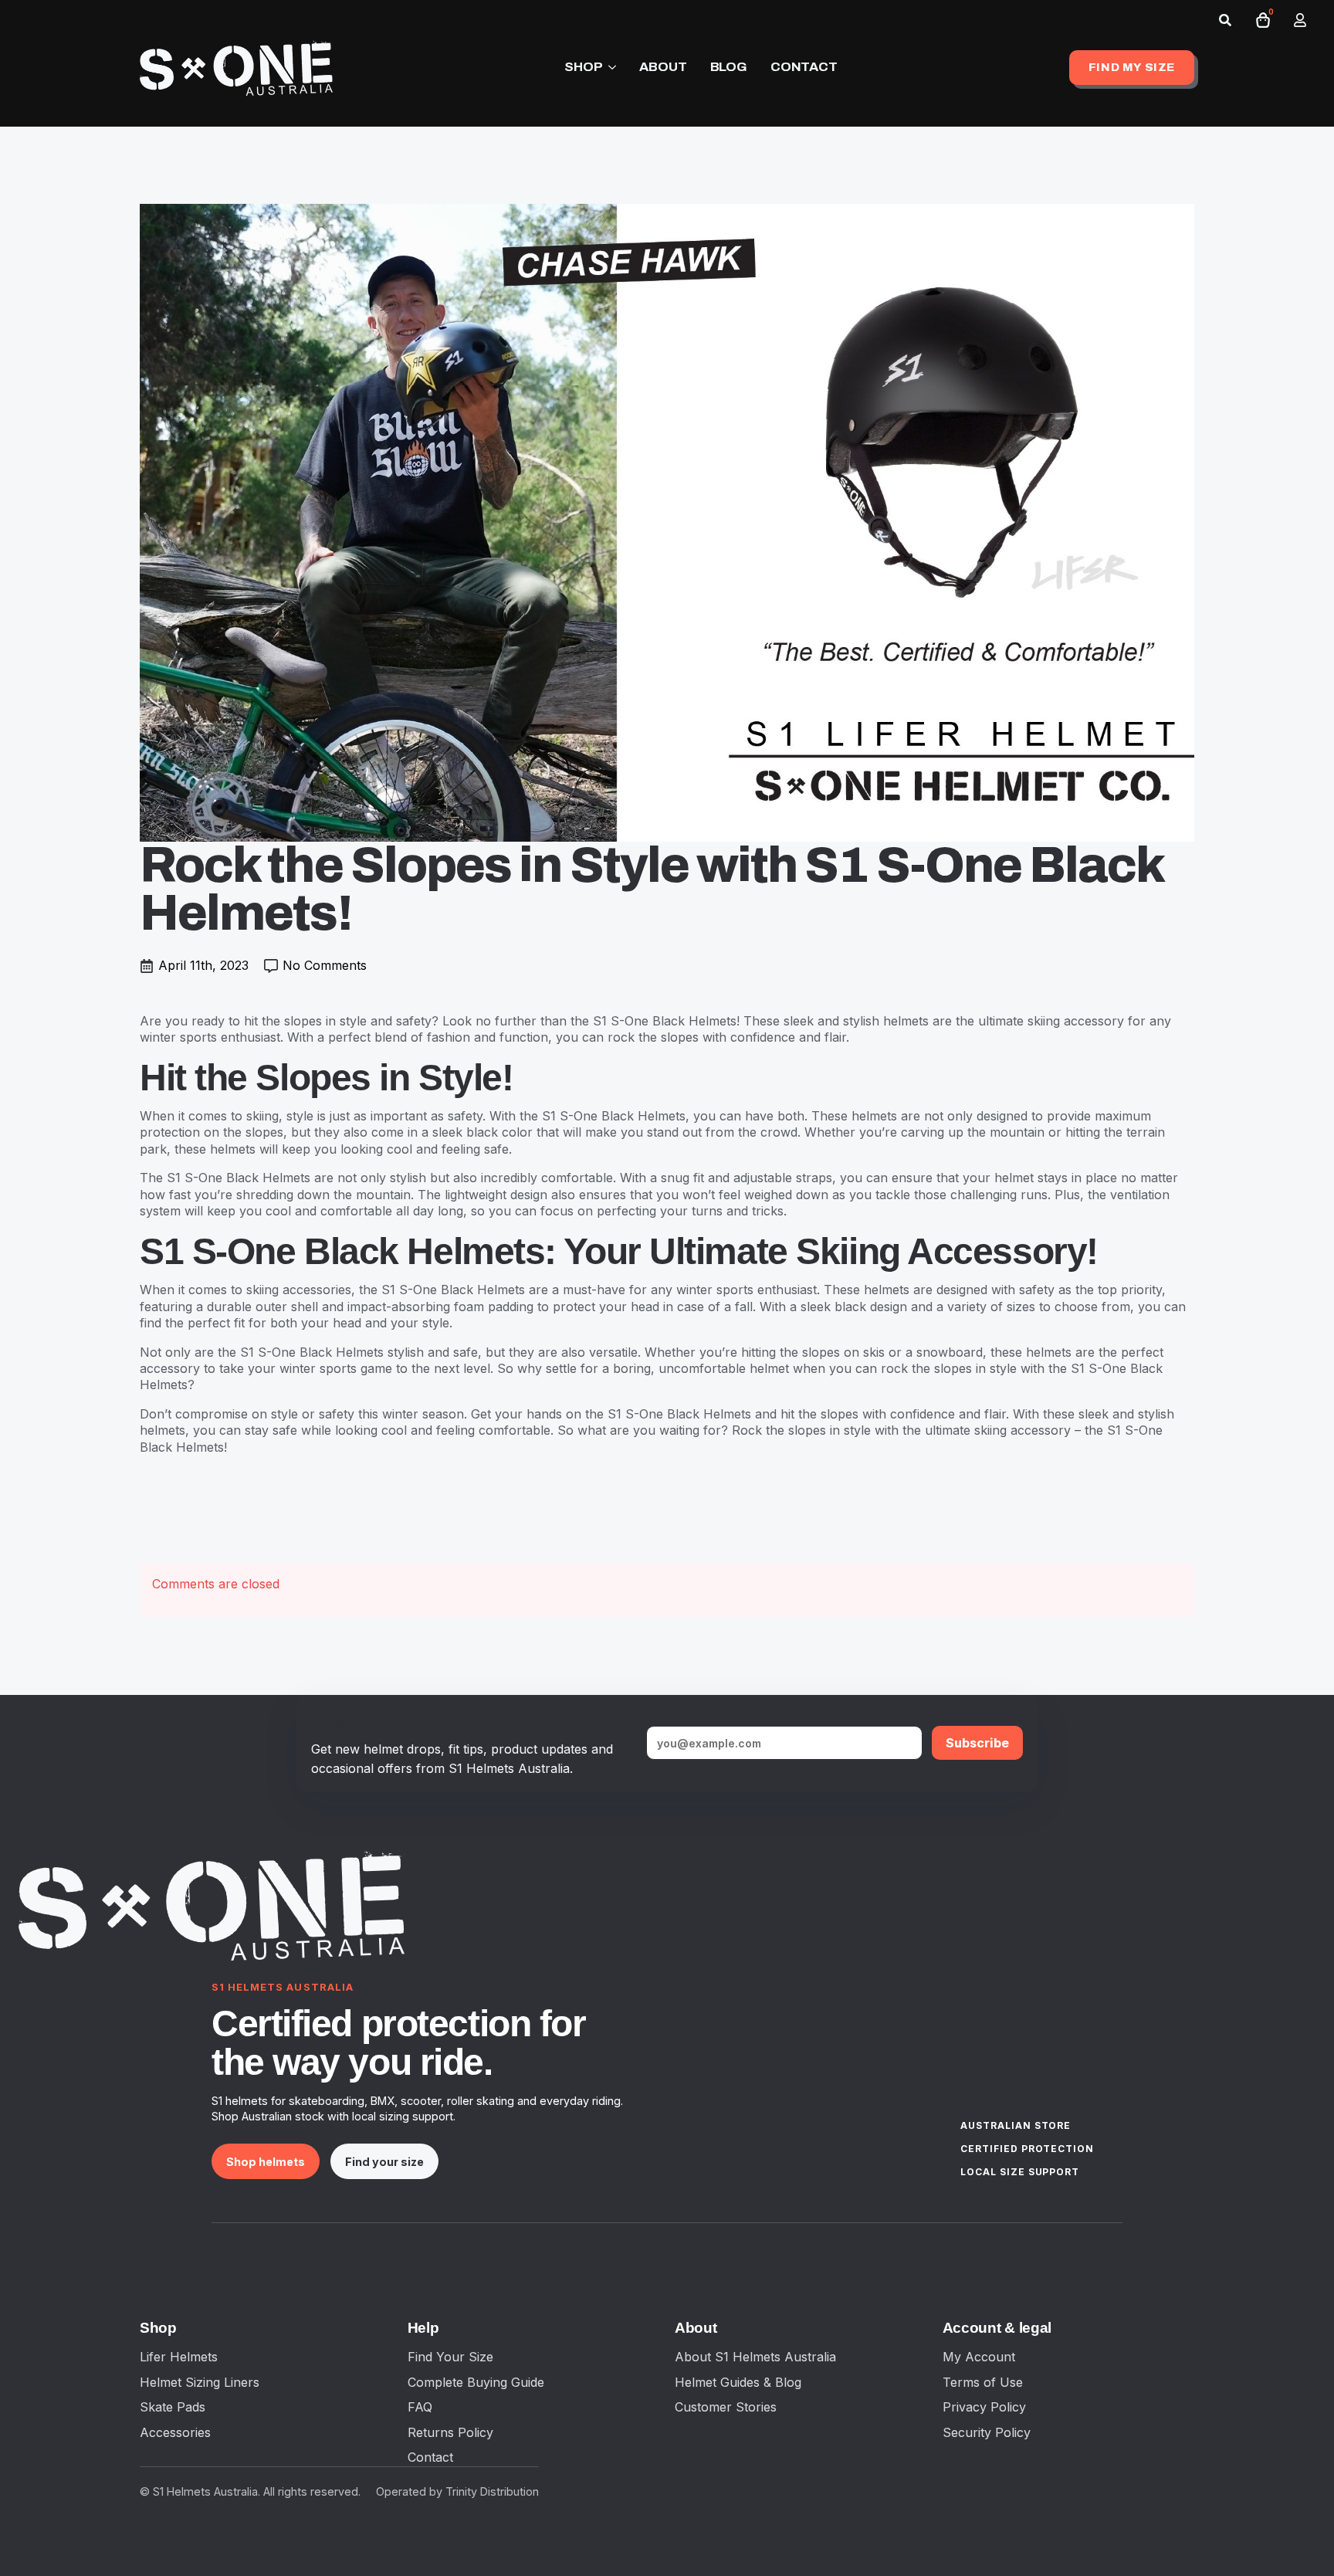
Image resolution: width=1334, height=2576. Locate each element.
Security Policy (987, 2432)
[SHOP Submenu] (609, 68)
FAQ (420, 2407)
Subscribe (977, 1743)
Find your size (384, 2162)
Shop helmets (266, 2162)
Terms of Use (983, 2382)
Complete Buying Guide (476, 2382)
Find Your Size (450, 2357)
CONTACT (804, 67)
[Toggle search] (1225, 20)
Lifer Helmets (179, 2357)
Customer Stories (726, 2407)
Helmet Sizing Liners (200, 2382)
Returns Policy (450, 2432)
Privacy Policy (984, 2407)
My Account (979, 2357)
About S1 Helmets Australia (755, 2357)
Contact (430, 2457)
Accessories (175, 2432)
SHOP (583, 67)
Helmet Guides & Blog (738, 2382)
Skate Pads (173, 2407)
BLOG (729, 67)
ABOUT (663, 67)
